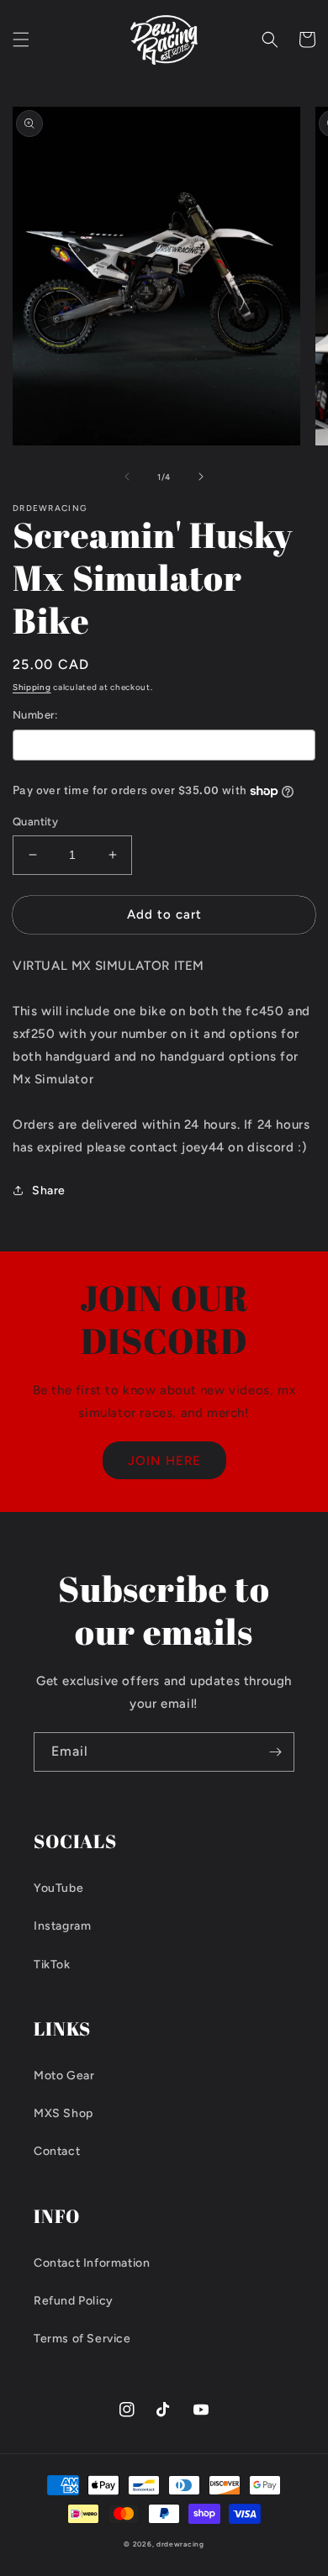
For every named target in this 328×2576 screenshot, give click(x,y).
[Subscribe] (275, 1752)
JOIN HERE (164, 1461)
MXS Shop (63, 2113)
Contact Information (92, 2263)
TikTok (52, 1965)
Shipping (32, 687)
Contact (57, 2151)
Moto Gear (64, 2076)
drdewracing (180, 2544)
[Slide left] (127, 477)
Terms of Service (82, 2339)
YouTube (58, 1888)
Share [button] (49, 1191)
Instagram (62, 1926)
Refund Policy (74, 2301)
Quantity (35, 822)
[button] (21, 40)
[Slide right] (201, 477)
